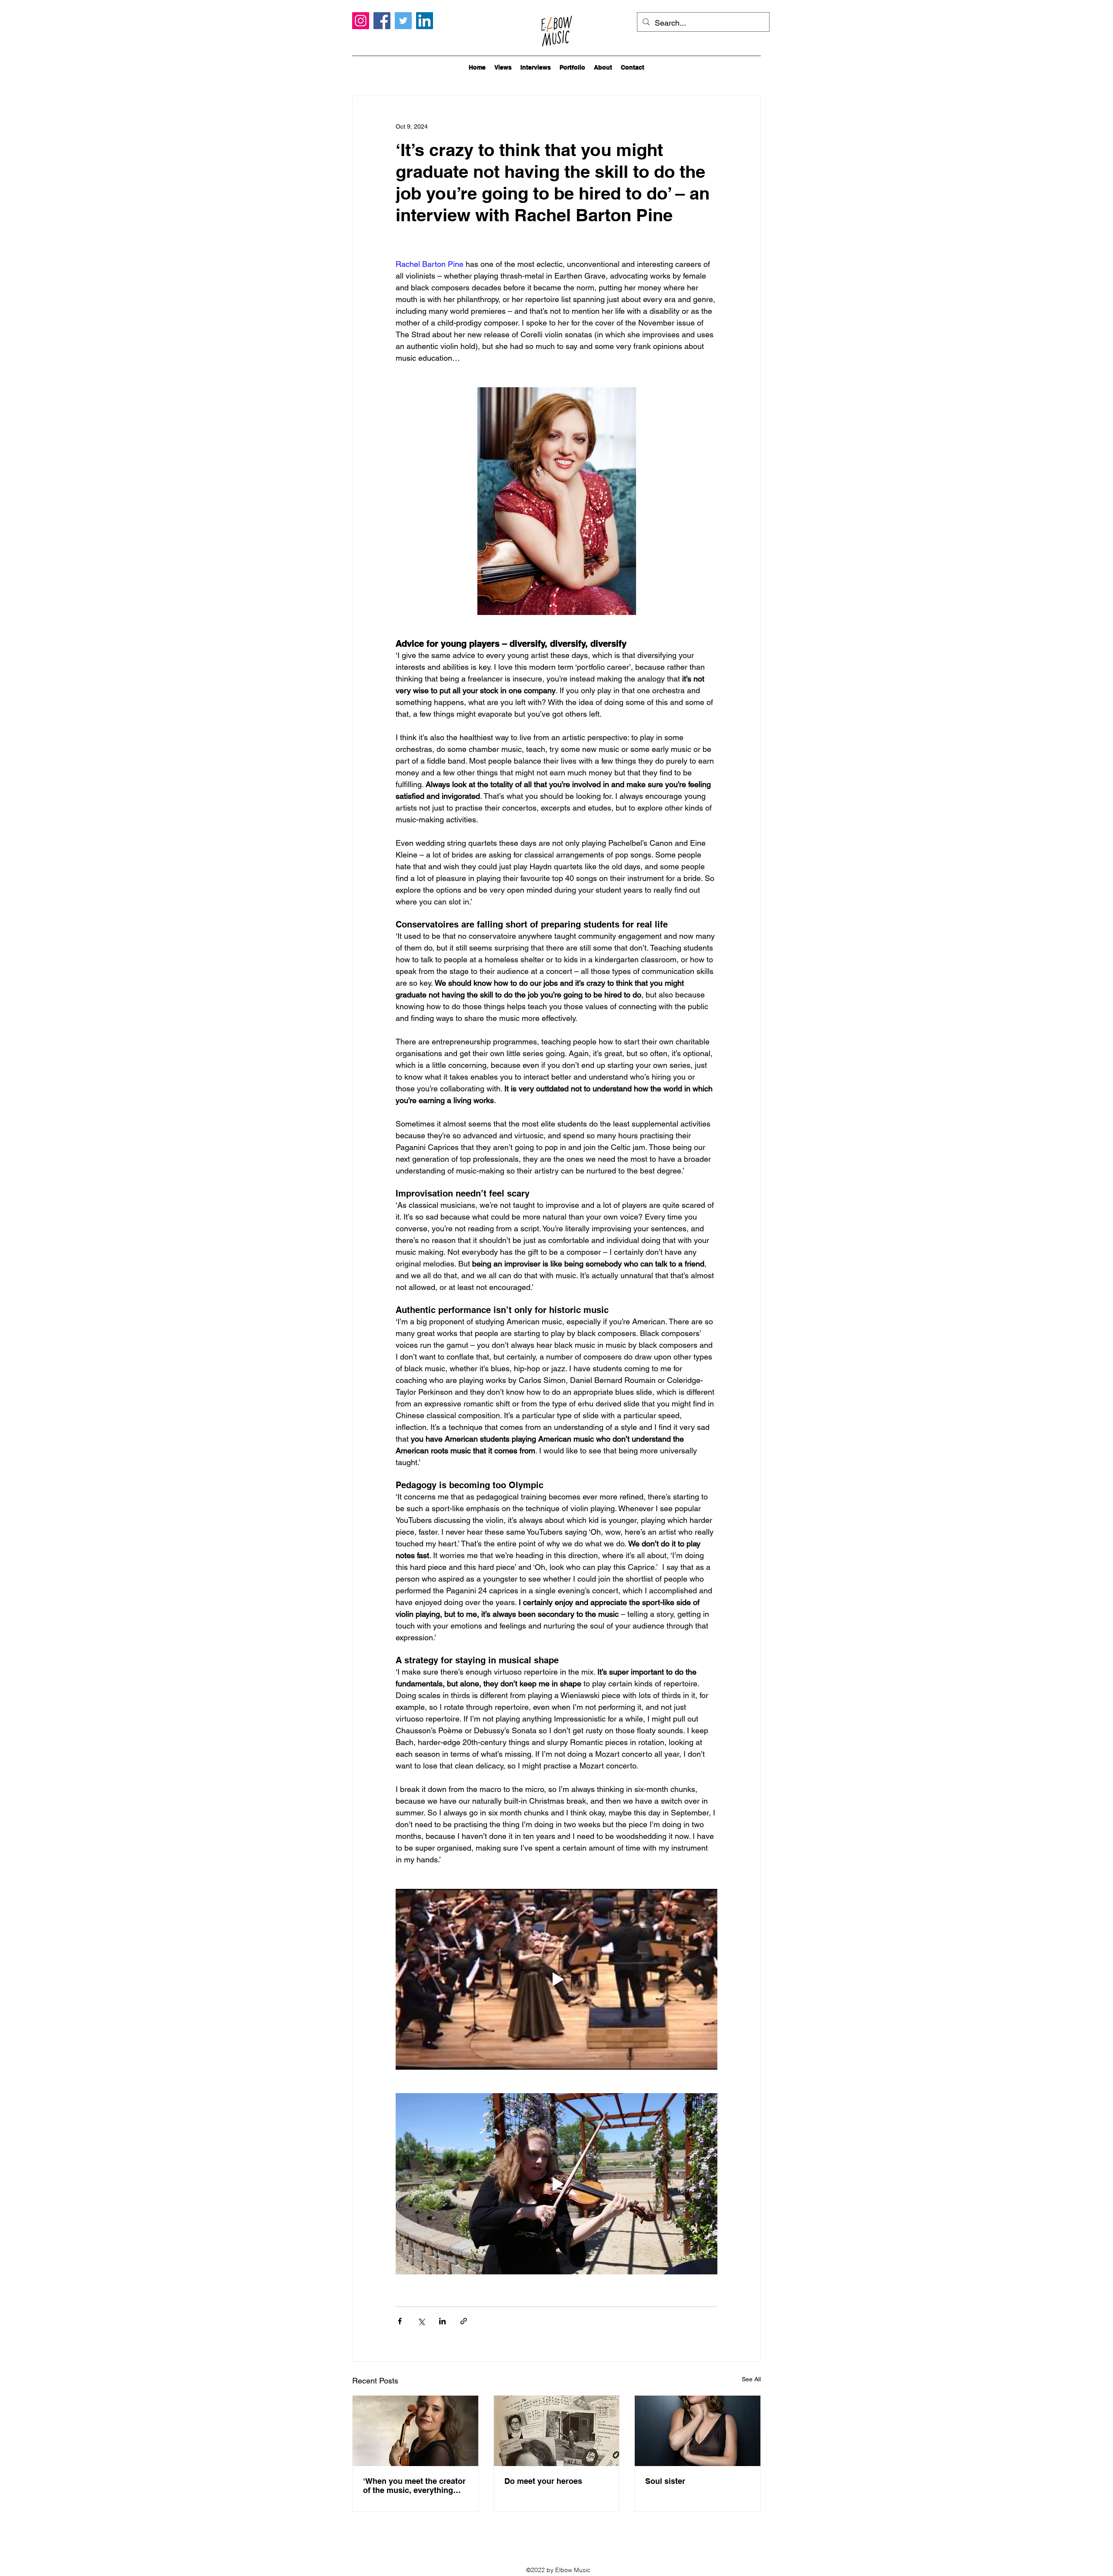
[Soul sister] (698, 2431)
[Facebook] (382, 21)
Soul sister (665, 2481)
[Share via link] (464, 2321)
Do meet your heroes (543, 2481)
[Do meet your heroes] (557, 2431)
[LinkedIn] (425, 21)
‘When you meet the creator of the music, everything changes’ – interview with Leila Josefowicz (414, 2486)
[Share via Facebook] (400, 2321)
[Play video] (556, 1979)
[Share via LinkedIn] (442, 2321)
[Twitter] (403, 21)
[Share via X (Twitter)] (421, 2321)
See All (751, 2379)
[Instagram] (361, 21)
